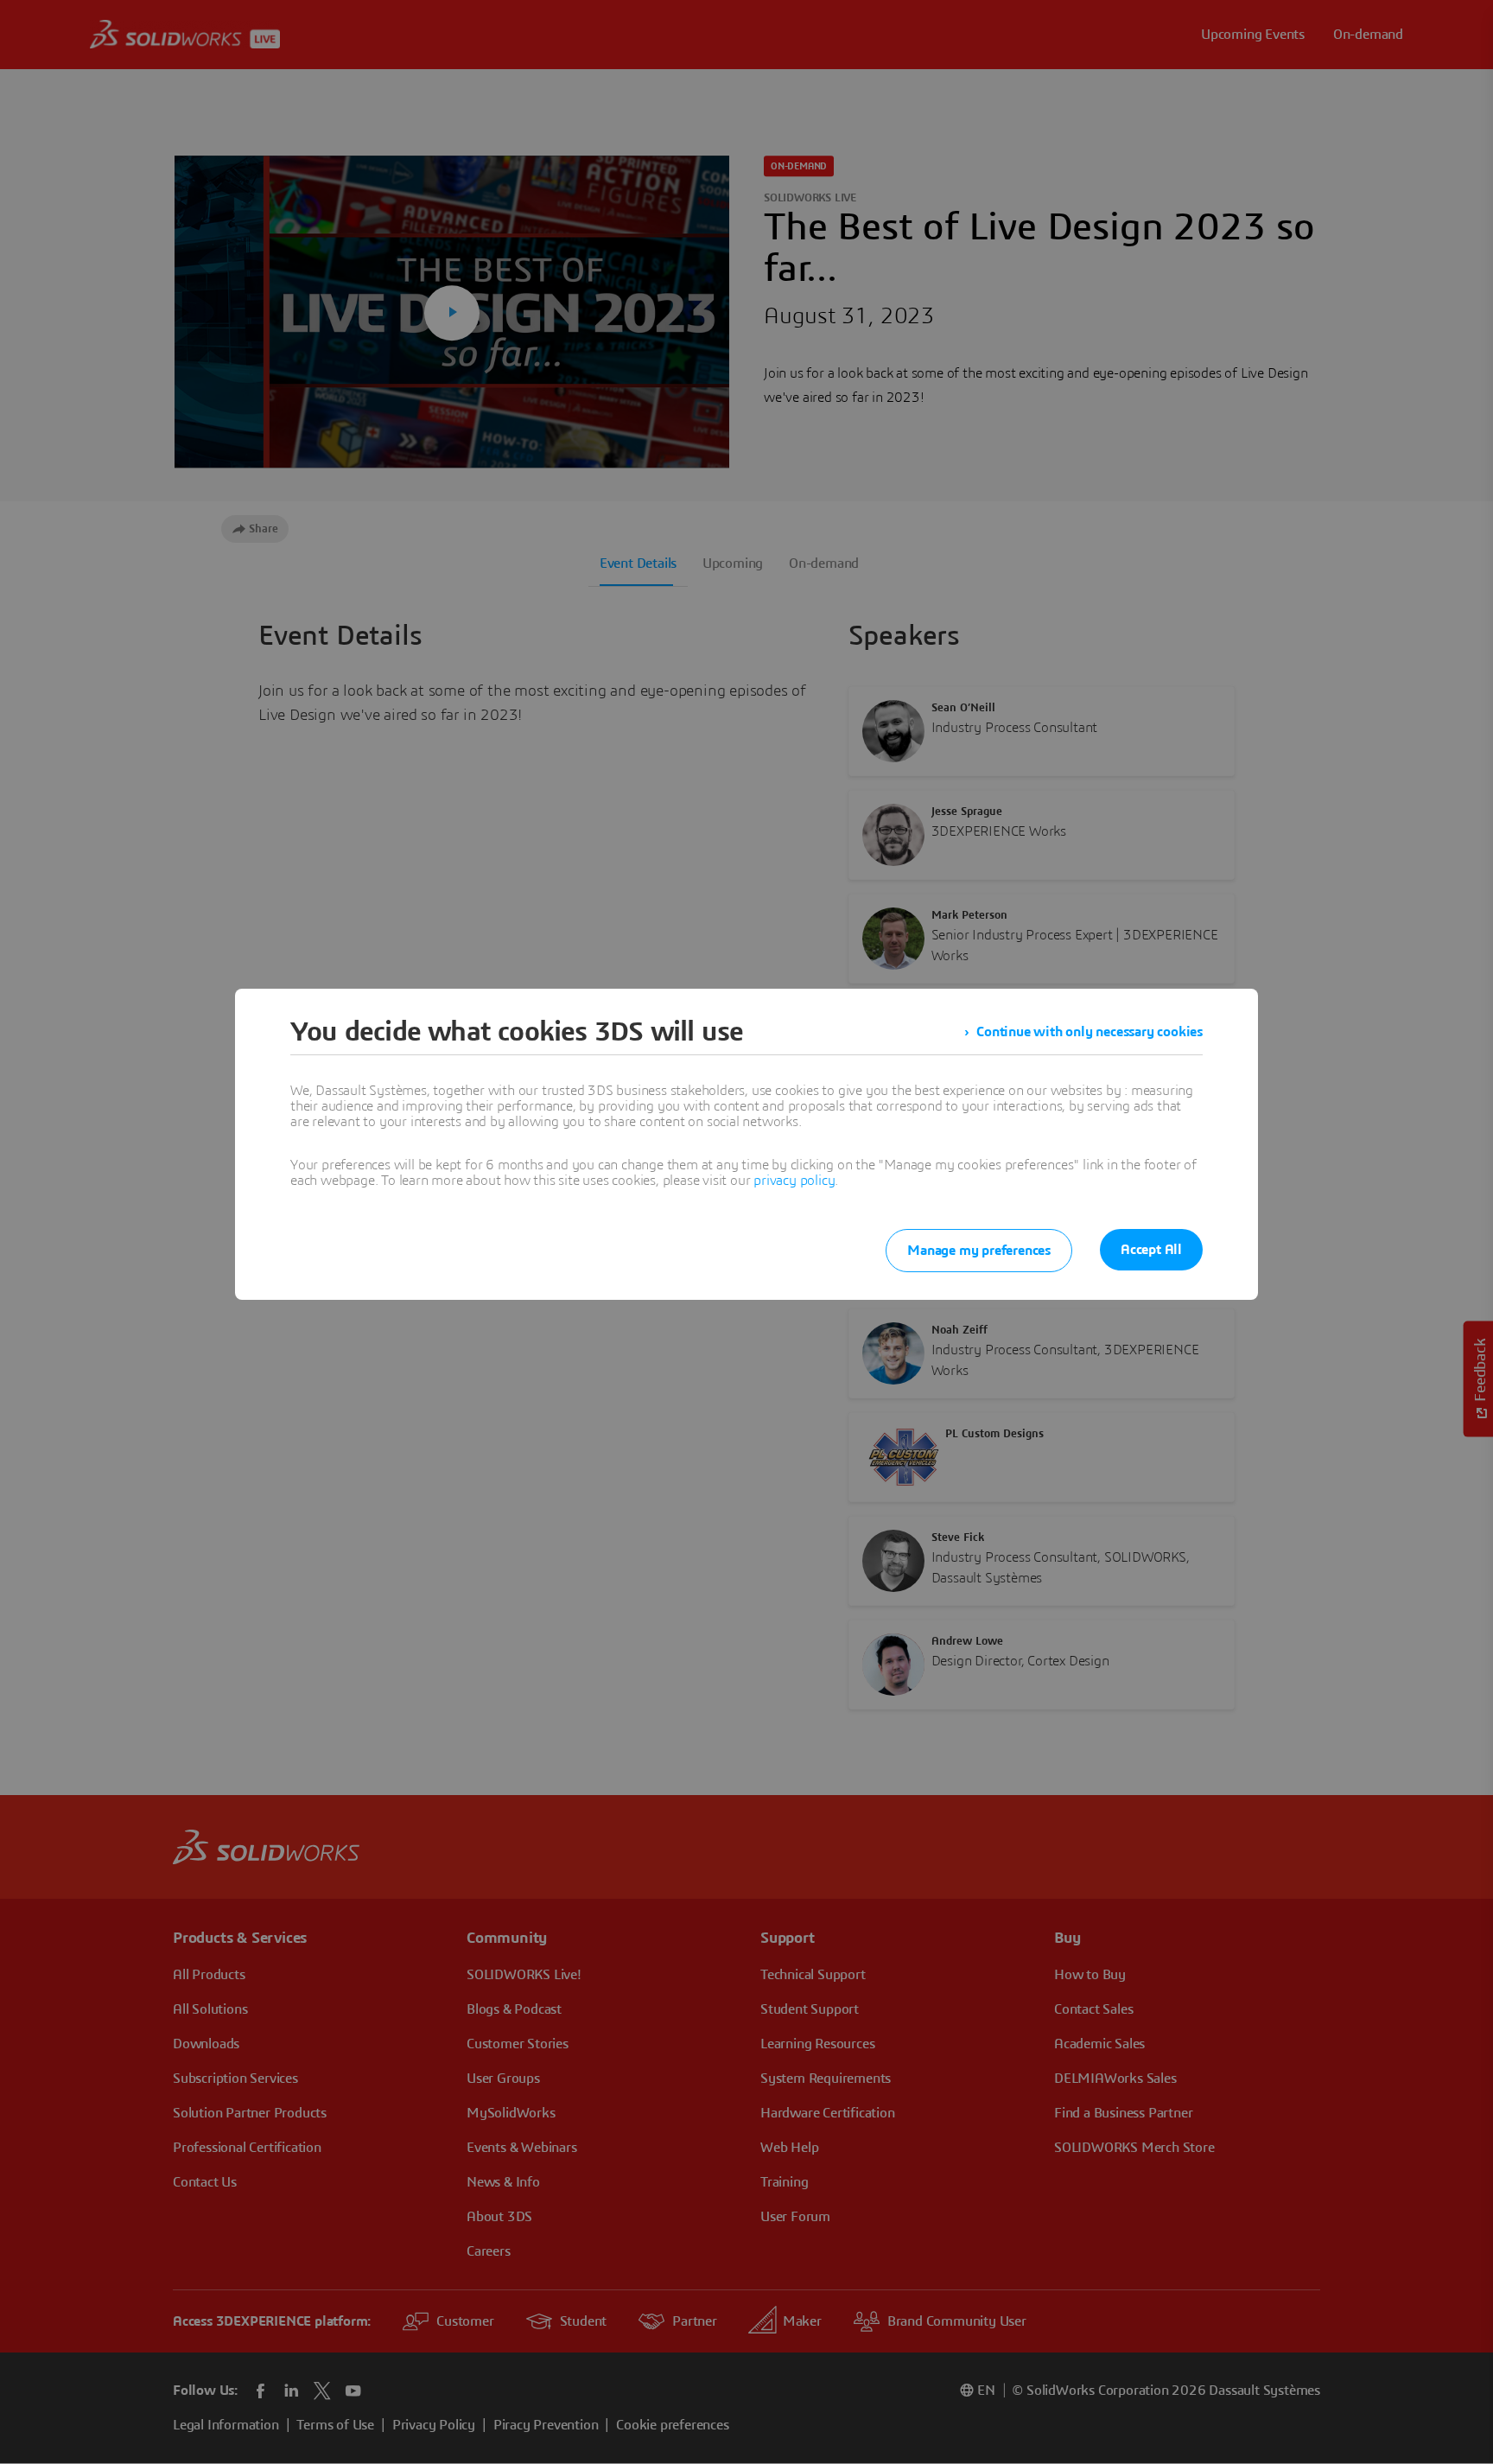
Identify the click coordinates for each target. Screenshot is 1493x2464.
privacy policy (794, 1181)
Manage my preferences (979, 1251)
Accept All (1151, 1250)
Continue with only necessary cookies (1090, 1032)
